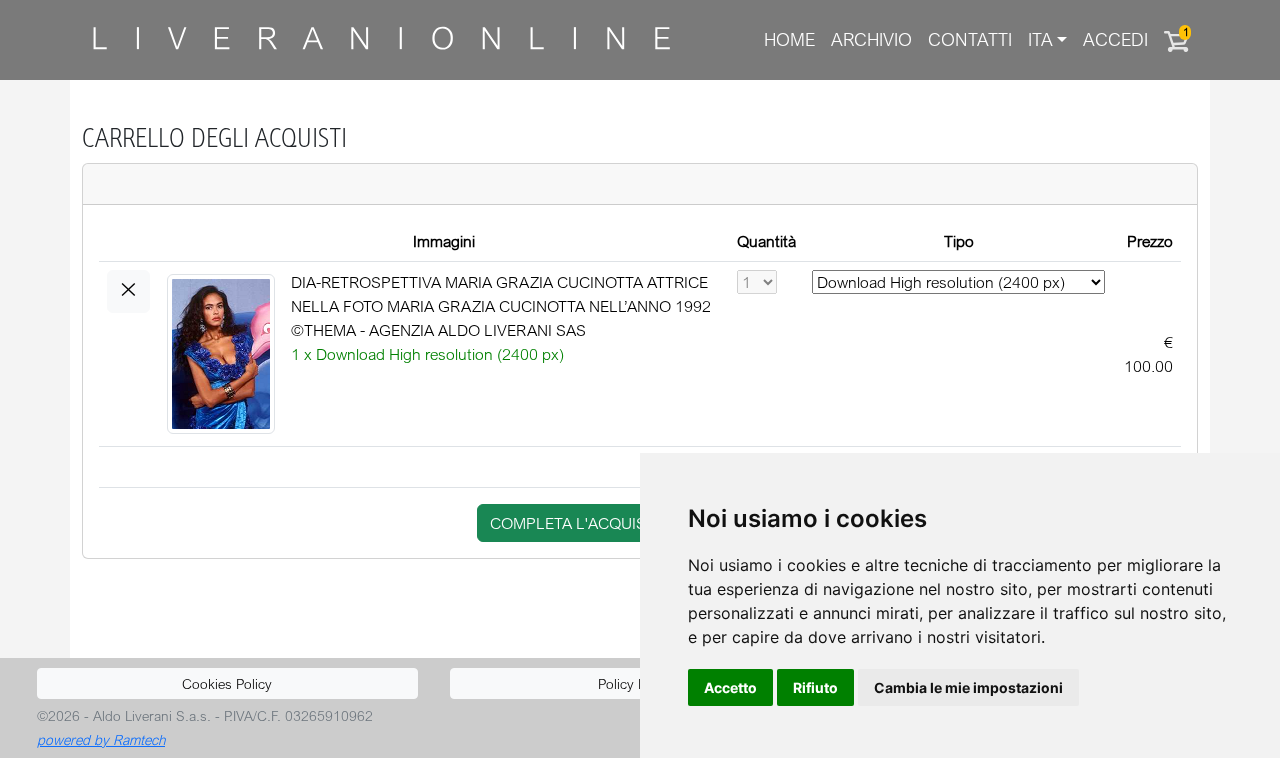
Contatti (970, 39)
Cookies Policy (227, 683)
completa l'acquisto (578, 523)
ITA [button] (1040, 39)
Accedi (1115, 39)
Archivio (871, 39)
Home (789, 39)
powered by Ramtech (101, 739)
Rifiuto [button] (815, 687)
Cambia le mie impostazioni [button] (968, 687)
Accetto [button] (730, 687)
